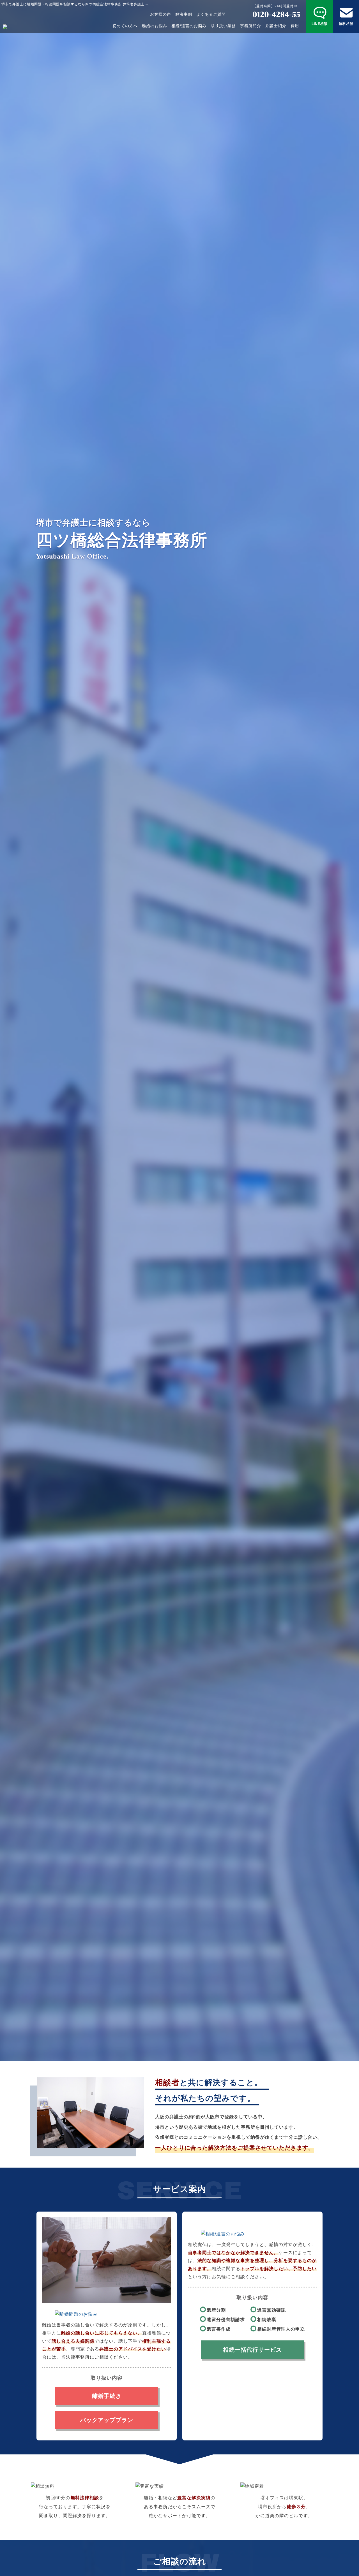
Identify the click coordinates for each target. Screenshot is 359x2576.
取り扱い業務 (223, 26)
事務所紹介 (251, 26)
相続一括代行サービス (252, 2350)
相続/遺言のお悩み (189, 26)
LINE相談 (320, 24)
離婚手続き (107, 2396)
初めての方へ (125, 26)
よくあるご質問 (211, 14)
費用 (295, 26)
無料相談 (346, 24)
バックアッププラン (107, 2420)
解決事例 (184, 14)
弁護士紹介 (276, 26)
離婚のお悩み (155, 26)
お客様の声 (161, 14)
